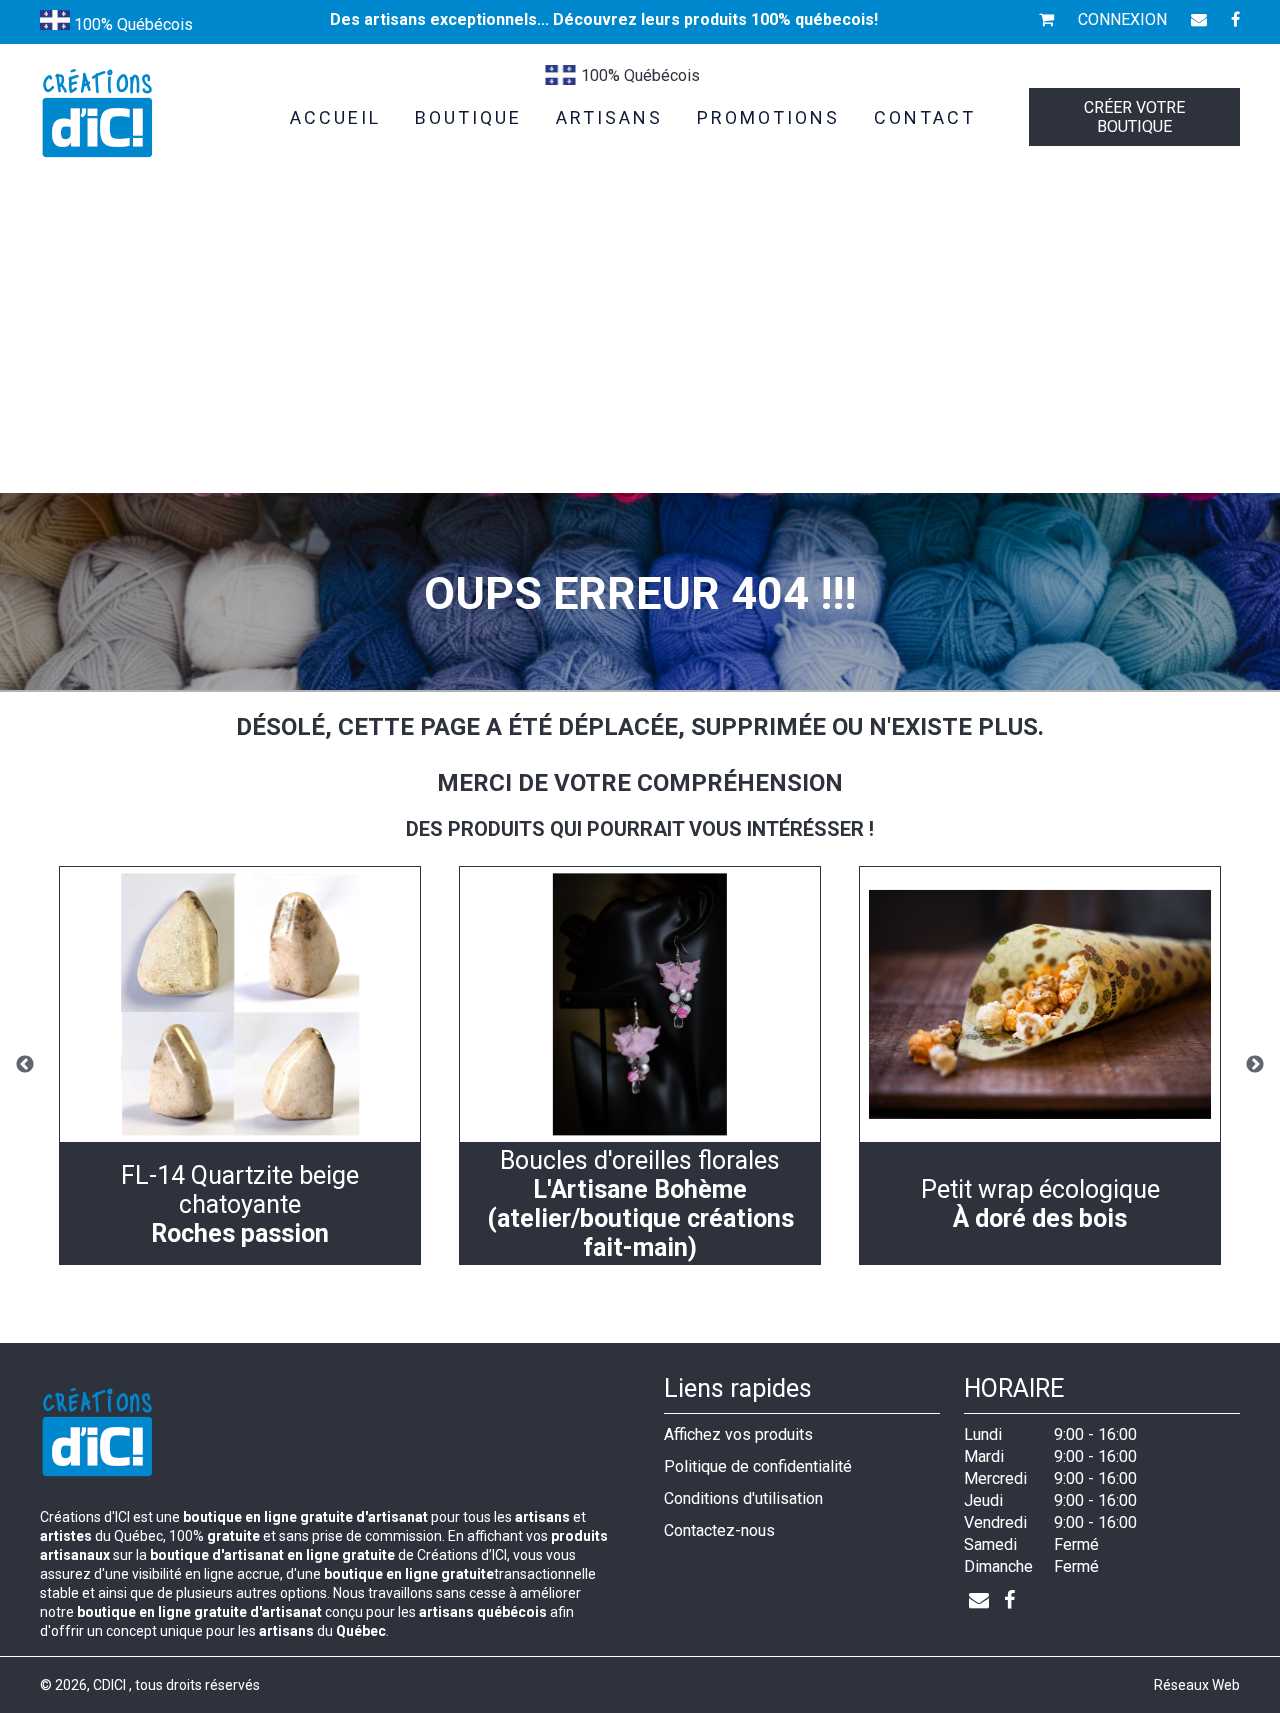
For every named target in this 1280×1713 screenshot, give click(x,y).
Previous (25, 1065)
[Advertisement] (640, 343)
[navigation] (240, 1065)
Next (1255, 1065)
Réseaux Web (1197, 1685)
